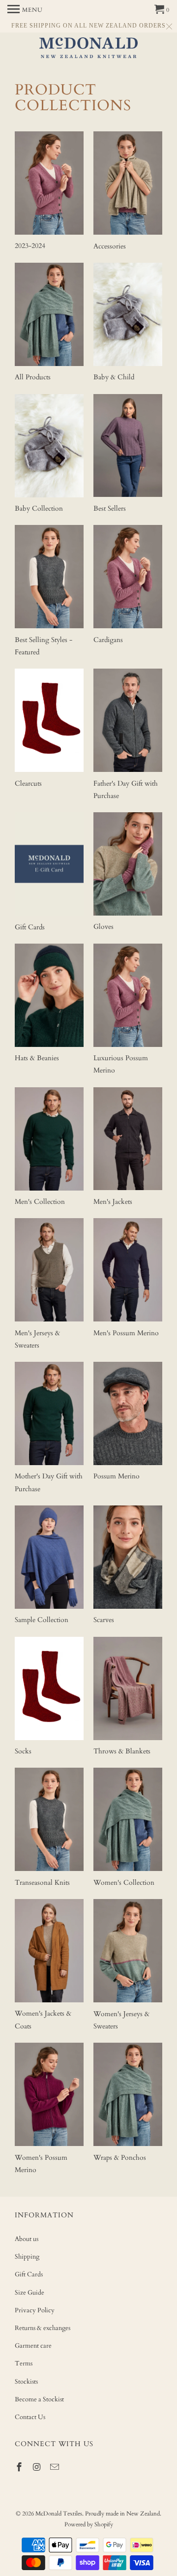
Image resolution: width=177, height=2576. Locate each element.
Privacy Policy (35, 2310)
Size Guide (29, 2293)
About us (27, 2239)
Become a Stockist (39, 2399)
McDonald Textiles (59, 2514)
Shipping (27, 2257)
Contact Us (30, 2417)
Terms (24, 2363)
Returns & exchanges (43, 2328)
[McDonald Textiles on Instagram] (38, 2468)
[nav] (25, 10)
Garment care (33, 2346)
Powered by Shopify (89, 2524)
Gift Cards (29, 2274)
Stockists (26, 2382)
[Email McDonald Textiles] (56, 2468)
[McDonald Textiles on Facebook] (20, 2468)
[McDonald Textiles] (88, 49)
